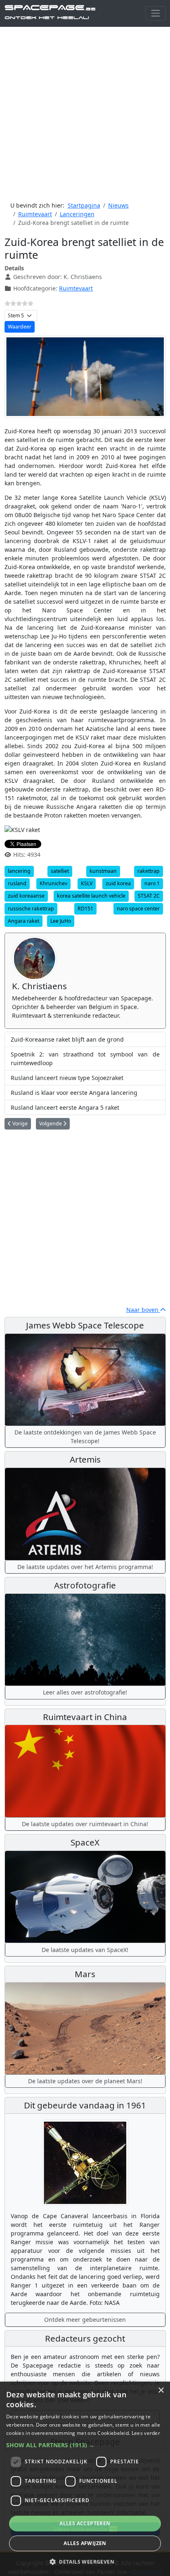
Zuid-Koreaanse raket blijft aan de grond (67, 1039)
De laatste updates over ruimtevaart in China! (85, 1824)
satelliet (60, 871)
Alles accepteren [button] (85, 2523)
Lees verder (146, 2433)
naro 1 (152, 883)
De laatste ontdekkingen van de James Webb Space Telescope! (85, 1437)
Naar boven (143, 1310)
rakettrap (149, 871)
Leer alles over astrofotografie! (85, 1692)
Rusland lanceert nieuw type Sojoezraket (67, 1078)
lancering (19, 871)
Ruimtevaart (76, 288)
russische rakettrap (31, 909)
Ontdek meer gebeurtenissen (85, 2320)
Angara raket (24, 921)
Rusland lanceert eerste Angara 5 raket (65, 1107)
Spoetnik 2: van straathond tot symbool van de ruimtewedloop (85, 1059)
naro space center (138, 909)
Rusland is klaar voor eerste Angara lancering (74, 1093)
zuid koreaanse (26, 896)
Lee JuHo (61, 921)
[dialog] (85, 2479)
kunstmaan (103, 871)
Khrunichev (53, 883)
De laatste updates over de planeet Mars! (85, 2081)
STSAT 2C (149, 896)
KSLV (87, 883)
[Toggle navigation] (155, 13)
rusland (17, 883)
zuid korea (118, 883)
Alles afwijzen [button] (85, 2543)
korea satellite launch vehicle (91, 896)
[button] (85, 2445)
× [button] (161, 2390)
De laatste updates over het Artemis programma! (85, 1567)
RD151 (85, 909)
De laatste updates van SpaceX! (85, 1950)
